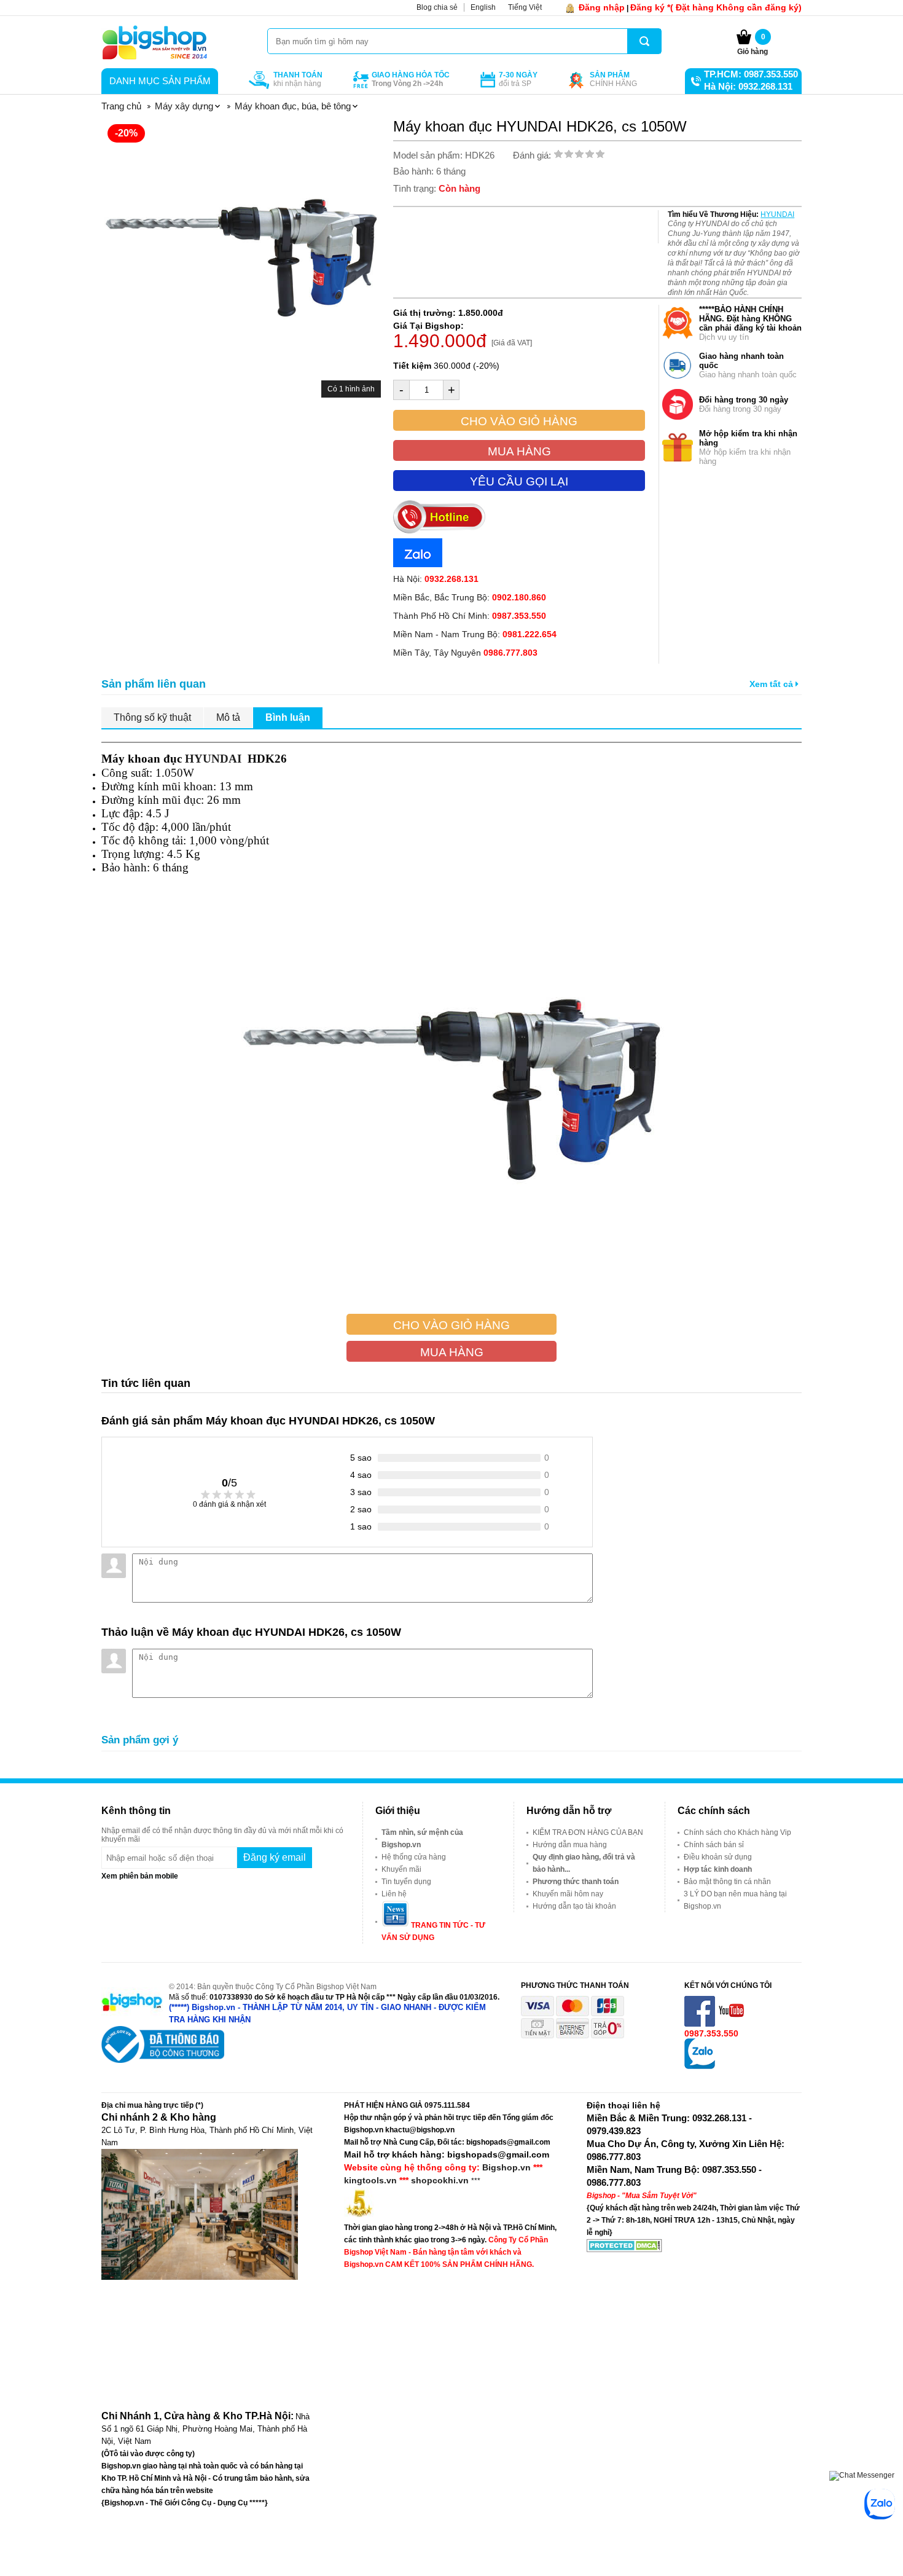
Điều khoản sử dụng (718, 1857)
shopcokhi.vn (440, 2180)
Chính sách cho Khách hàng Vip (737, 1832)
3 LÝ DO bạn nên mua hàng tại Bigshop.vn (735, 1900)
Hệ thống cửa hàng (414, 1857)
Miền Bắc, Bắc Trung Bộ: (470, 597)
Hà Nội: (436, 579)
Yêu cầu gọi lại (519, 481)
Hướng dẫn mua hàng (570, 1845)
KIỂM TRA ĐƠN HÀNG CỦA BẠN (588, 1832)
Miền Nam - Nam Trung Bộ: (475, 634)
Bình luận (288, 717)
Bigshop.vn (506, 2167)
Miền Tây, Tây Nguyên (465, 653)
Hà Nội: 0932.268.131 (748, 86)
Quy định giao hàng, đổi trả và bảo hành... (584, 1863)
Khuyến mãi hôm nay (568, 1894)
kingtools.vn (370, 2180)
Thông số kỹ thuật (152, 717)
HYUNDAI (777, 214)
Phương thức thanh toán (576, 1882)
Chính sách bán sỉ (714, 1845)
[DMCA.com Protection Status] (624, 2250)
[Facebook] (701, 2024)
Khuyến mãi (401, 1869)
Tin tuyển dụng (406, 1882)
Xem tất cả (772, 684)
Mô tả (228, 717)
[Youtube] (732, 2024)
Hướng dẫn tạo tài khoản (574, 1906)
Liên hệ (394, 1894)
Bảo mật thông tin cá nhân (727, 1882)
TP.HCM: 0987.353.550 (751, 74)
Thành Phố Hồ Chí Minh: (470, 616)
